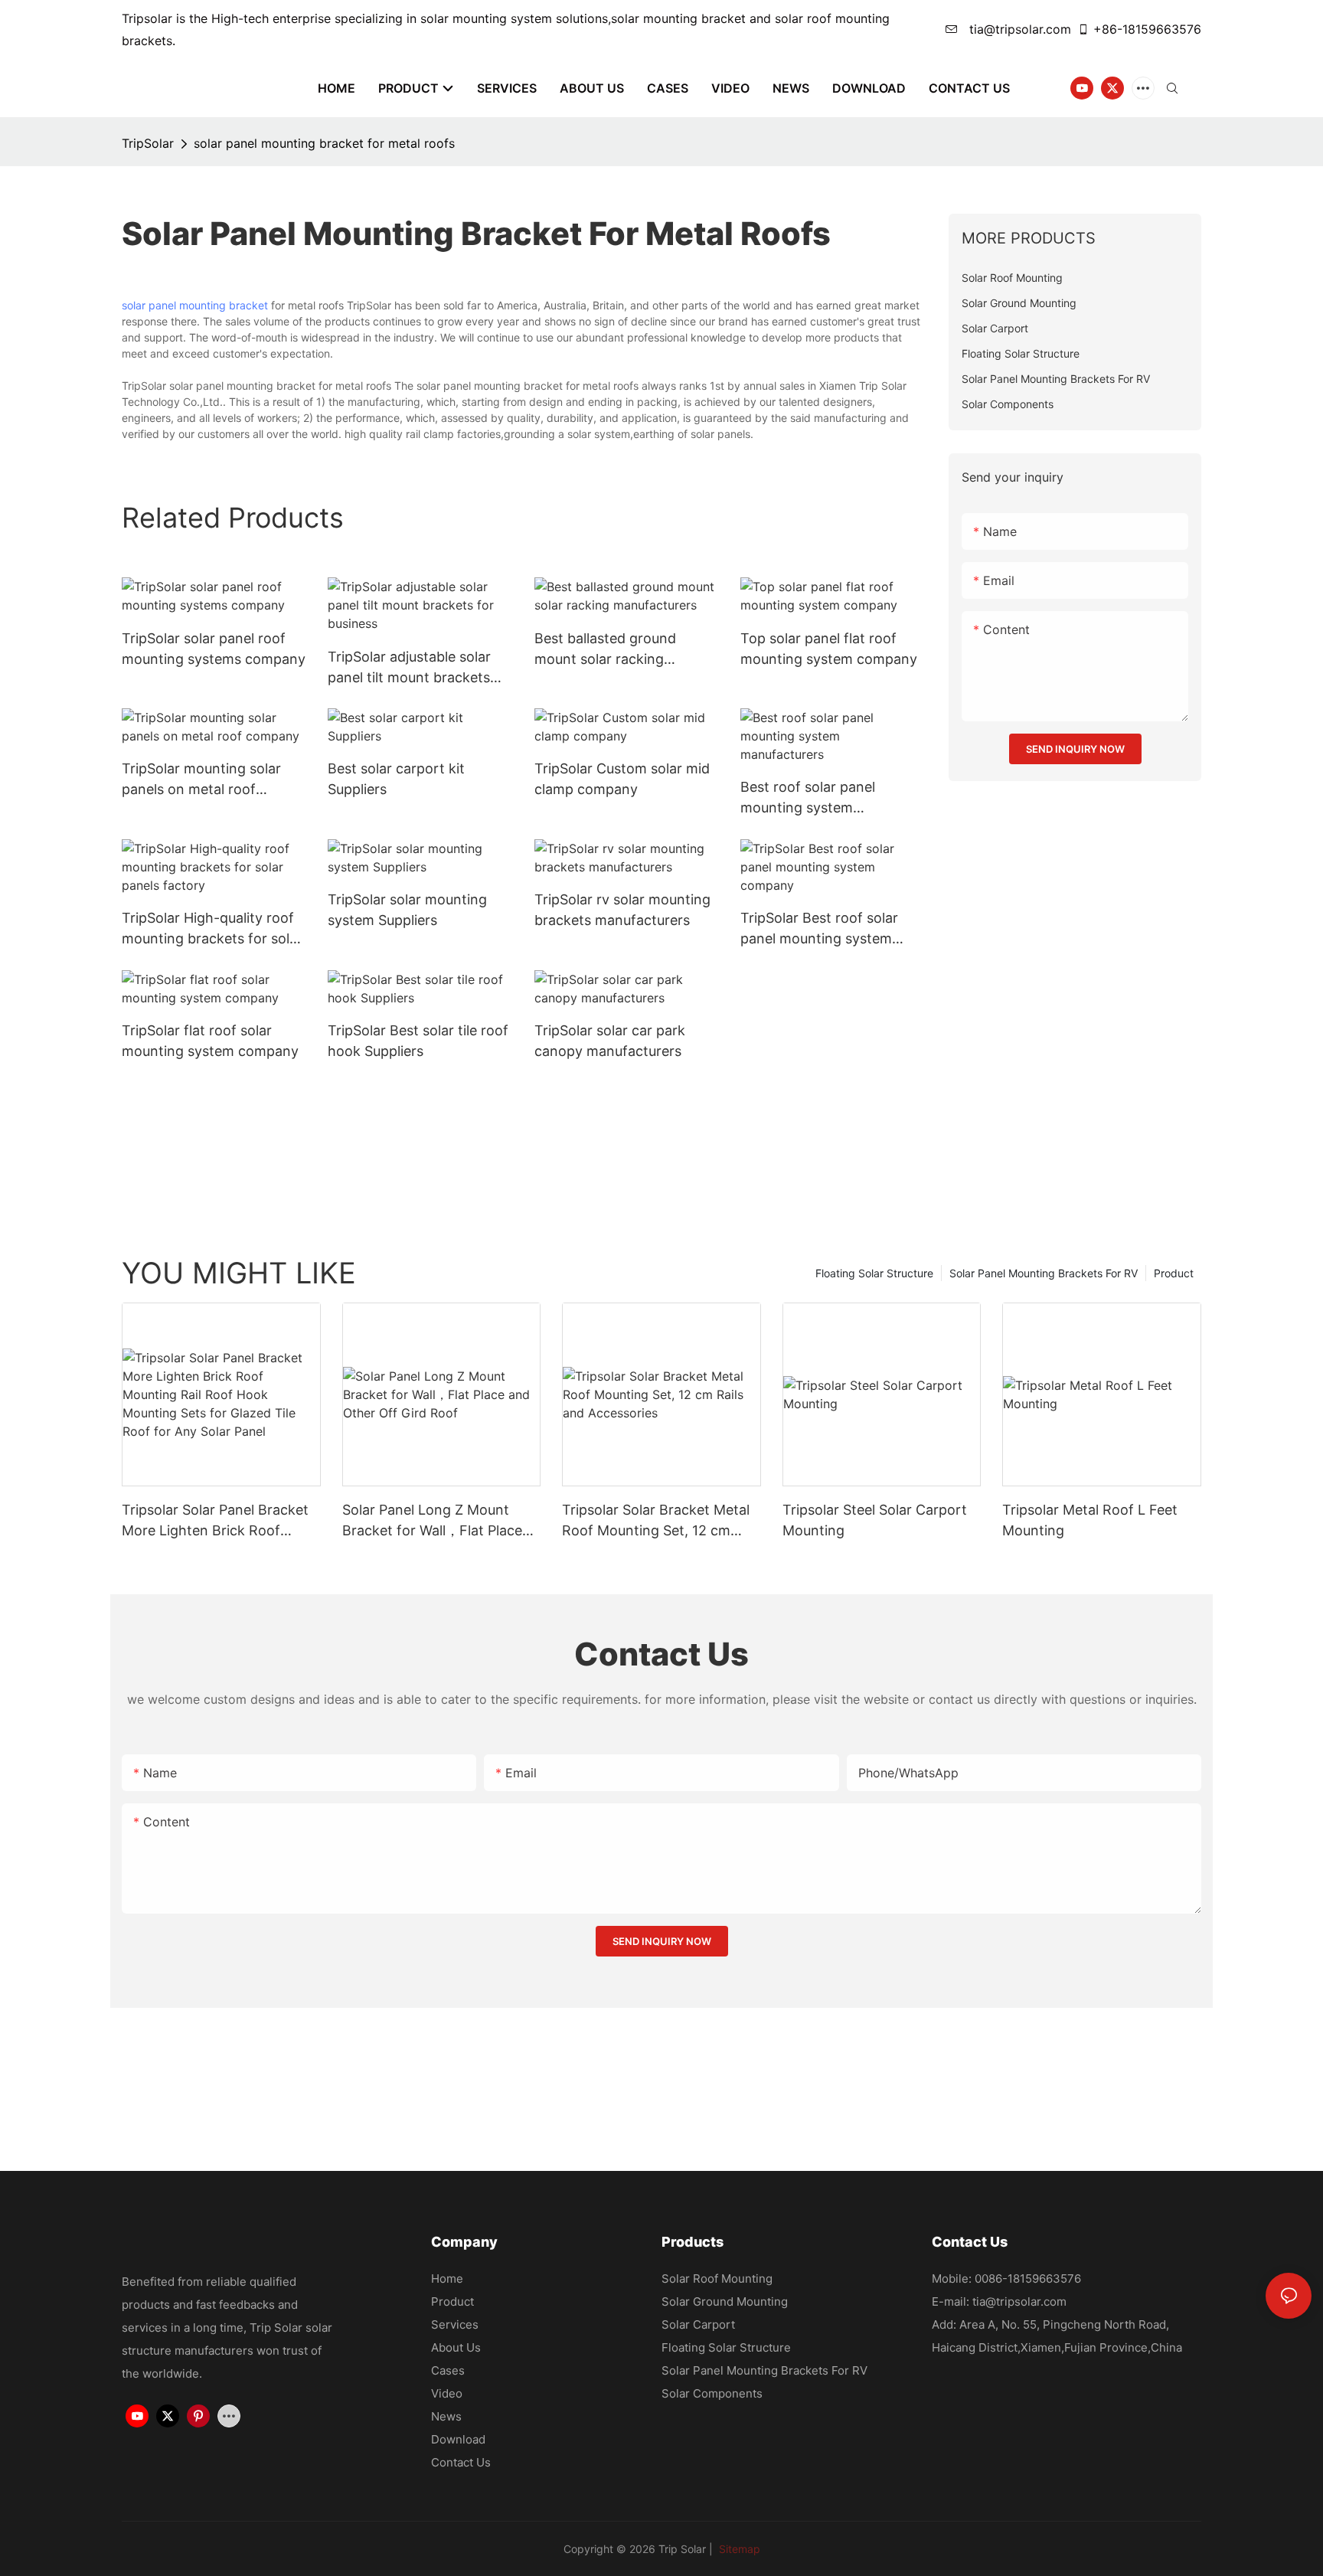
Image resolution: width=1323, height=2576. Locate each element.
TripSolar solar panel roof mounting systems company (214, 649)
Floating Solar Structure (874, 1273)
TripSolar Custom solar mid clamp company (622, 779)
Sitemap (738, 2549)
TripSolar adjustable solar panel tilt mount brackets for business (409, 668)
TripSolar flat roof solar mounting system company (210, 1041)
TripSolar (148, 143)
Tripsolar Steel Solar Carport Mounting (875, 1520)
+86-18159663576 (1147, 29)
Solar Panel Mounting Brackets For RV (1044, 1273)
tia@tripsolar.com (1018, 29)
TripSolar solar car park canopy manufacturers (610, 1041)
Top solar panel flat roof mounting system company (829, 649)
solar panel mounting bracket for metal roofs (324, 143)
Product (1174, 1273)
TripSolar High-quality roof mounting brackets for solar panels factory (212, 929)
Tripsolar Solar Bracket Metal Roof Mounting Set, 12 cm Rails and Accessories (656, 1521)
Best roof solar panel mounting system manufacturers (808, 798)
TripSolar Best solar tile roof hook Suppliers (418, 1041)
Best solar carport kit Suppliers (396, 779)
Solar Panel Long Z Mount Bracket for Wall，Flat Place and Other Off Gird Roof (432, 1521)
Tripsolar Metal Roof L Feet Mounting (1090, 1520)
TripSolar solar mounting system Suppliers (407, 910)
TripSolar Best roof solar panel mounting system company (819, 929)
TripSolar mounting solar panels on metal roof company (201, 780)
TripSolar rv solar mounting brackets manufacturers (622, 910)
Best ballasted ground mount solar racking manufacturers (605, 650)
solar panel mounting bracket (195, 305)
